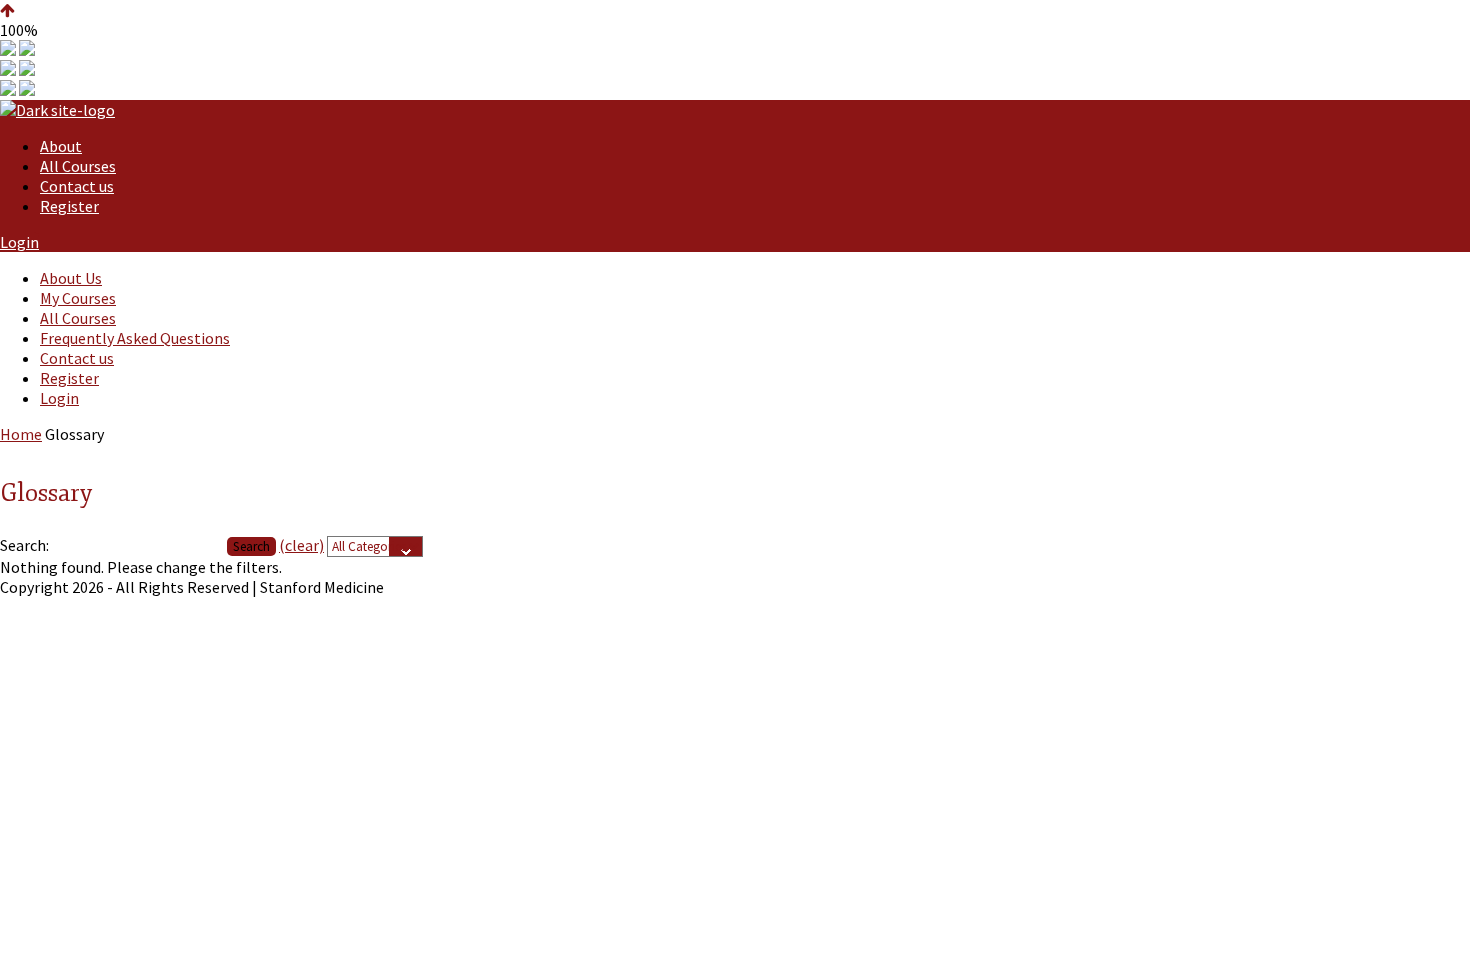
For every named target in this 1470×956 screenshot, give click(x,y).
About (61, 146)
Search (251, 546)
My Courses (78, 298)
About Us (71, 278)
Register (69, 206)
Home (21, 434)
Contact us (77, 186)
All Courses (78, 166)
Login (19, 242)
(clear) (301, 545)
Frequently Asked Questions (135, 338)
